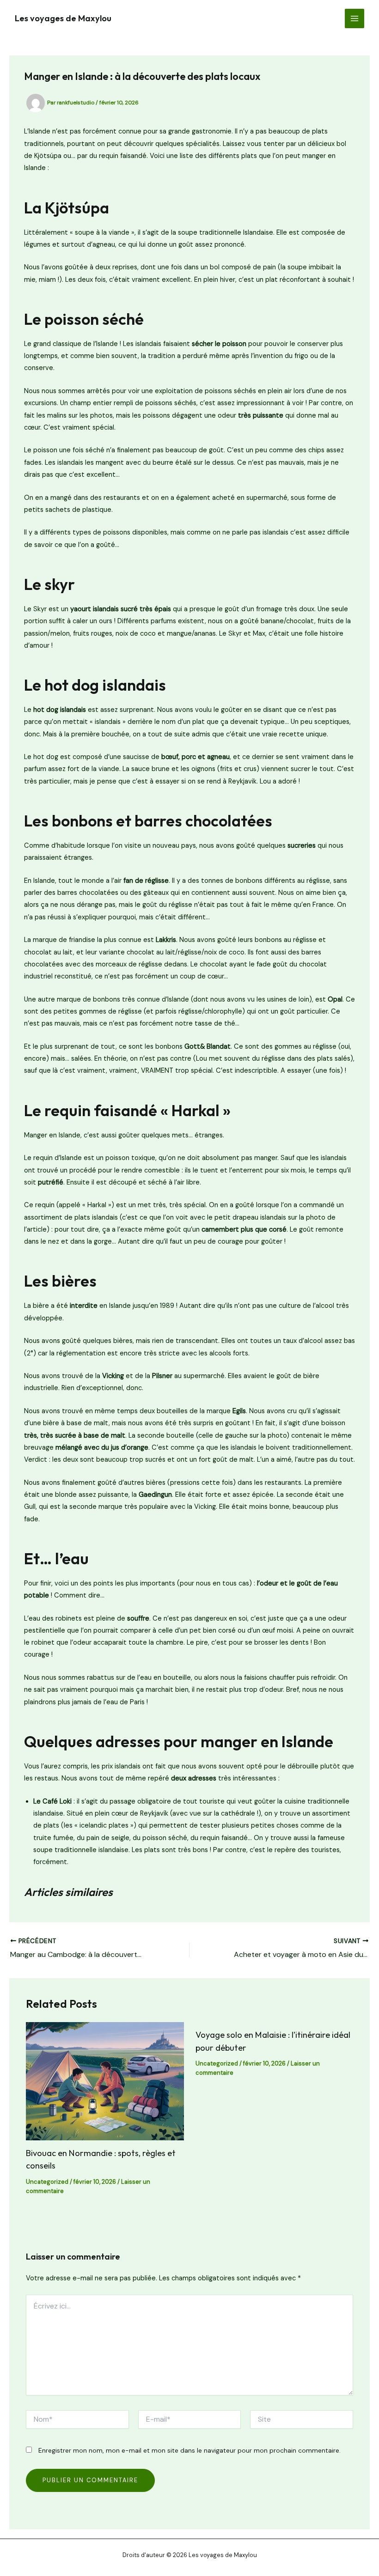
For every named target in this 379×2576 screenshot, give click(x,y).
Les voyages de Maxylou (63, 18)
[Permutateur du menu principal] (355, 18)
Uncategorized (47, 2182)
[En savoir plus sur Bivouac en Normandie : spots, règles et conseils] (105, 2081)
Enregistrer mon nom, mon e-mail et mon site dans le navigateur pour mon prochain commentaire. (189, 2450)
